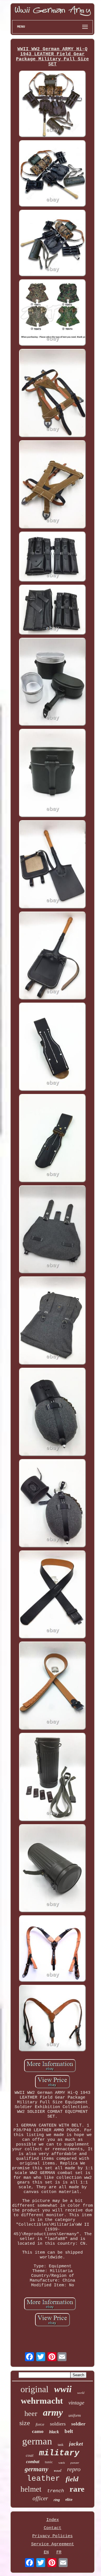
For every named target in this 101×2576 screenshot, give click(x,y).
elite (69, 2500)
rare (77, 2489)
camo (38, 2431)
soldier (78, 2424)
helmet (31, 2489)
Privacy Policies (52, 2536)
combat (33, 2462)
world (81, 2393)
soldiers (58, 2424)
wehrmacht (42, 2401)
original (35, 2389)
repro (74, 2469)
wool (58, 2470)
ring (57, 2500)
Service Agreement (53, 2544)
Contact (53, 2528)
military (59, 2453)
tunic (49, 2462)
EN (46, 2552)
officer (40, 2498)
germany (36, 2469)
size (25, 2423)
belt (69, 2431)
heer (31, 2414)
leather (43, 2479)
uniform (75, 2416)
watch (62, 2463)
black (54, 2432)
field (72, 2479)
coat (30, 2455)
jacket (76, 2444)
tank (61, 2445)
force (40, 2424)
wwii (63, 2389)
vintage (76, 2403)
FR (59, 2552)
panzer (75, 2463)
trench (56, 2491)
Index (53, 2520)
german (37, 2441)
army (53, 2412)
